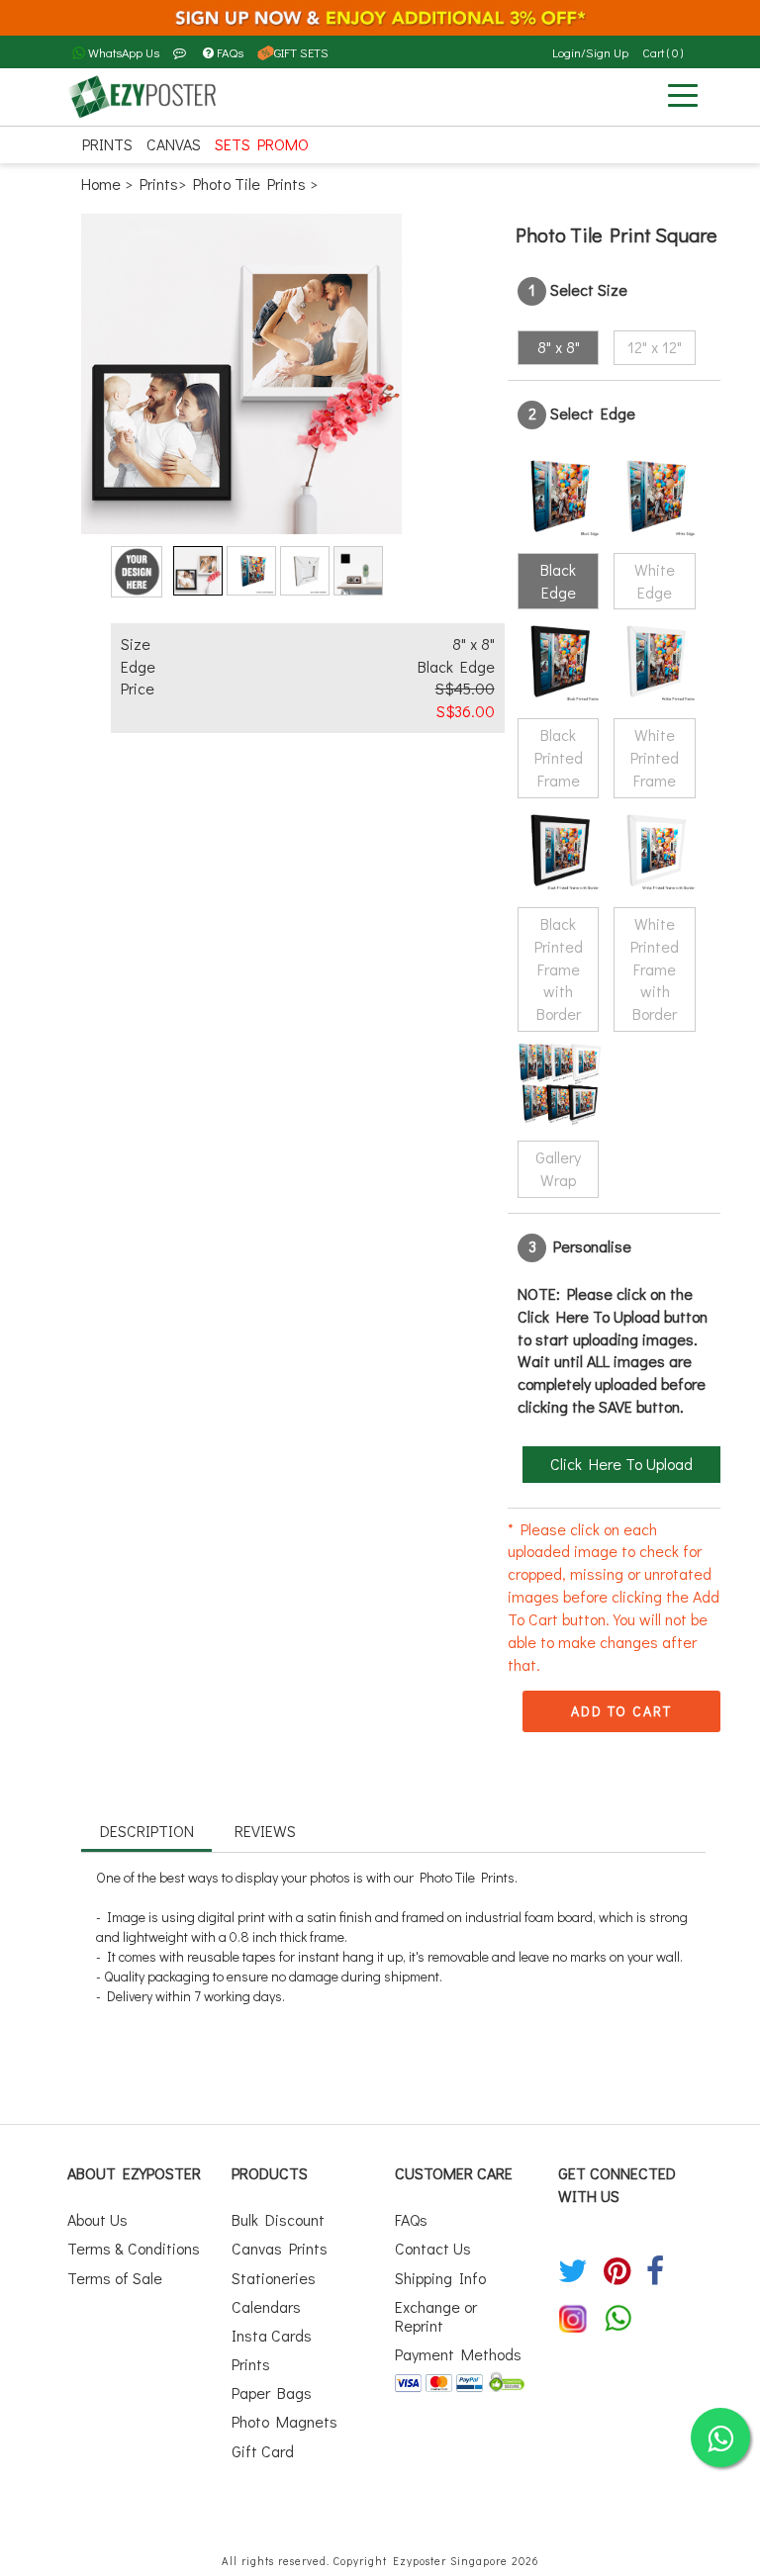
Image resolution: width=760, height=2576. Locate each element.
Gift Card (263, 2451)
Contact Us (433, 2248)
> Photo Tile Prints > (248, 184)
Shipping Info (440, 2278)
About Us (97, 2219)
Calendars (266, 2306)
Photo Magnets (285, 2421)
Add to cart (621, 1711)
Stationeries (274, 2278)
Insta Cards (272, 2335)
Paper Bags (272, 2392)
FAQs (230, 52)
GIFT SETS (301, 52)
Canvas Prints (280, 2248)
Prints (107, 144)
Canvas (174, 144)
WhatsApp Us (122, 52)
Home (103, 184)
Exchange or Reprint (436, 2316)
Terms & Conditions (134, 2248)
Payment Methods (458, 2354)
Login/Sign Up (590, 52)
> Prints (151, 184)
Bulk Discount (278, 2219)
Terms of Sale (115, 2278)
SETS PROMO (262, 144)
